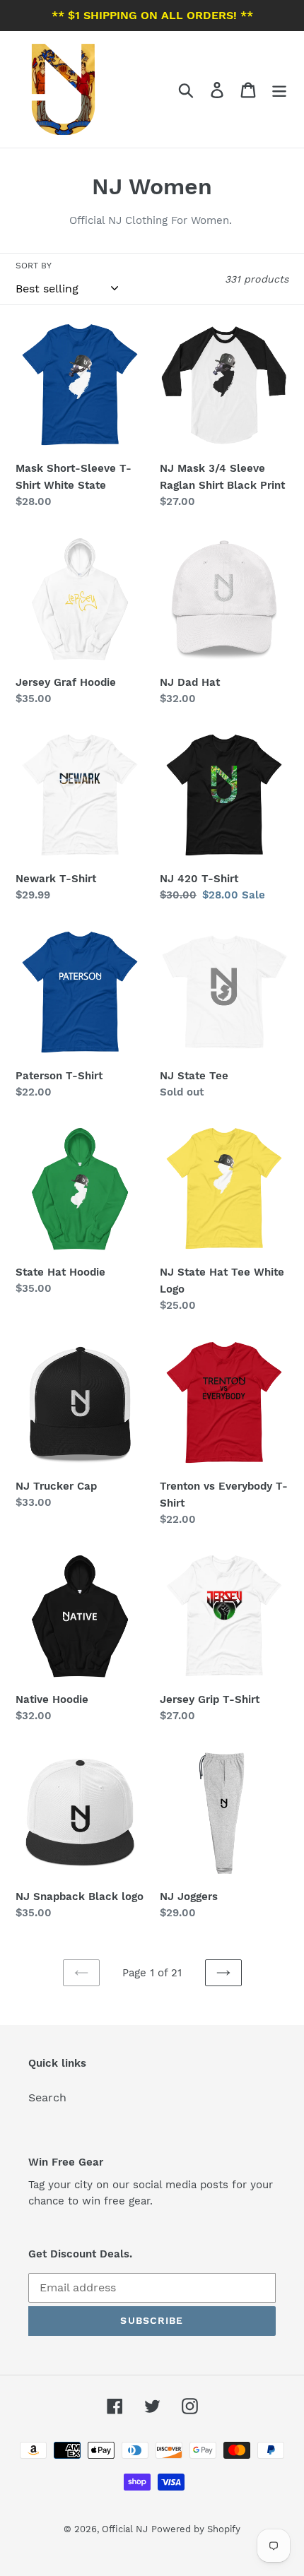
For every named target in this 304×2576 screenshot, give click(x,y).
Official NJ (125, 2529)
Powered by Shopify (196, 2529)
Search (47, 2097)
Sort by (34, 266)
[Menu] (279, 89)
